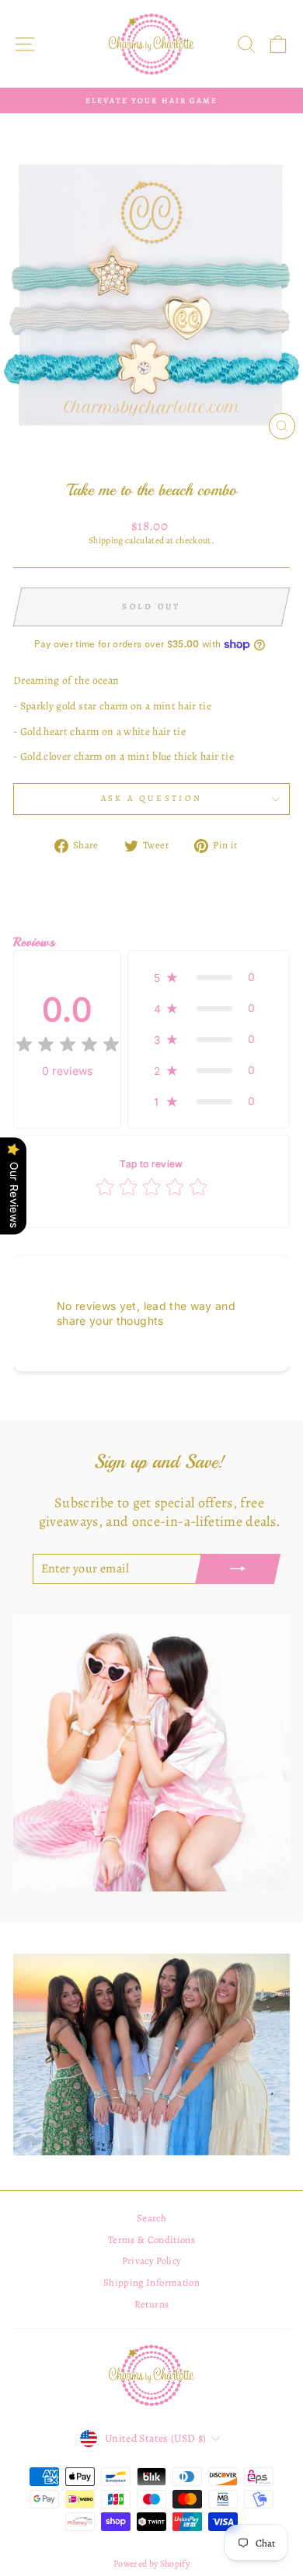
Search (151, 2218)
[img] (68, 1047)
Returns (151, 2304)
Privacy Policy (152, 2261)
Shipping (106, 541)
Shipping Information (151, 2282)
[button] (209, 977)
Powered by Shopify (151, 2564)
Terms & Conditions (151, 2240)
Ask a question (151, 798)
